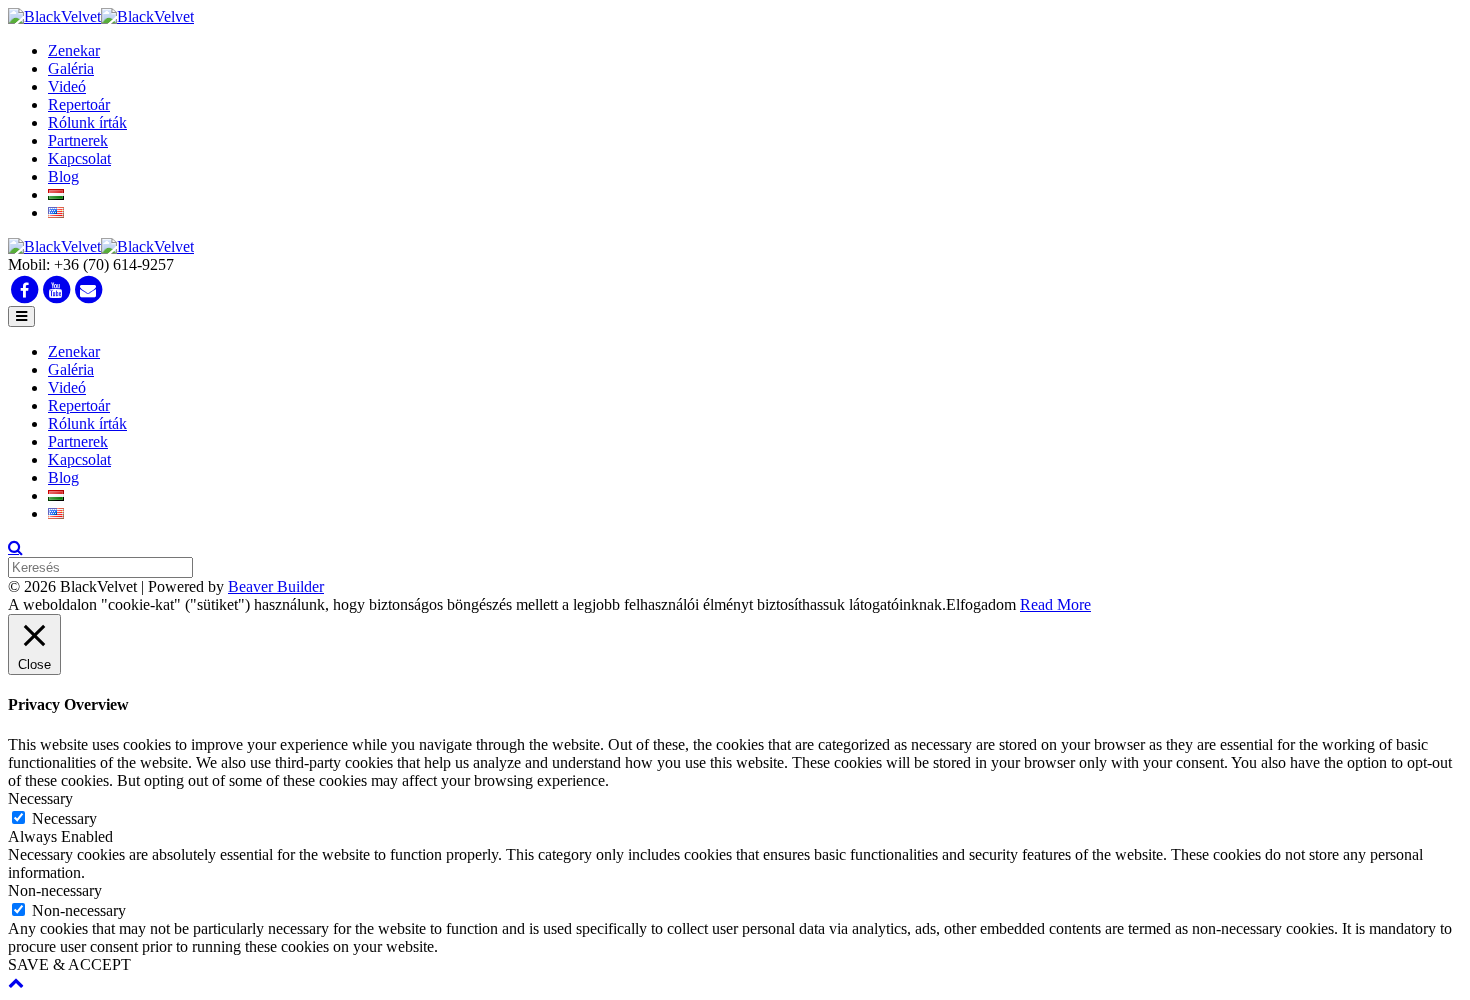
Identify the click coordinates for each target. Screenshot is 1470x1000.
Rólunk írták (87, 122)
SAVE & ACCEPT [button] (69, 964)
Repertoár (79, 104)
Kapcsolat (79, 158)
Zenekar (74, 50)
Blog (63, 176)
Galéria (71, 68)
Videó (67, 86)
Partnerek (78, 140)
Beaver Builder (276, 586)
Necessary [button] (40, 798)
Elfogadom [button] (981, 604)
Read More (1055, 604)
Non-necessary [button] (55, 890)
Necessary (64, 818)
